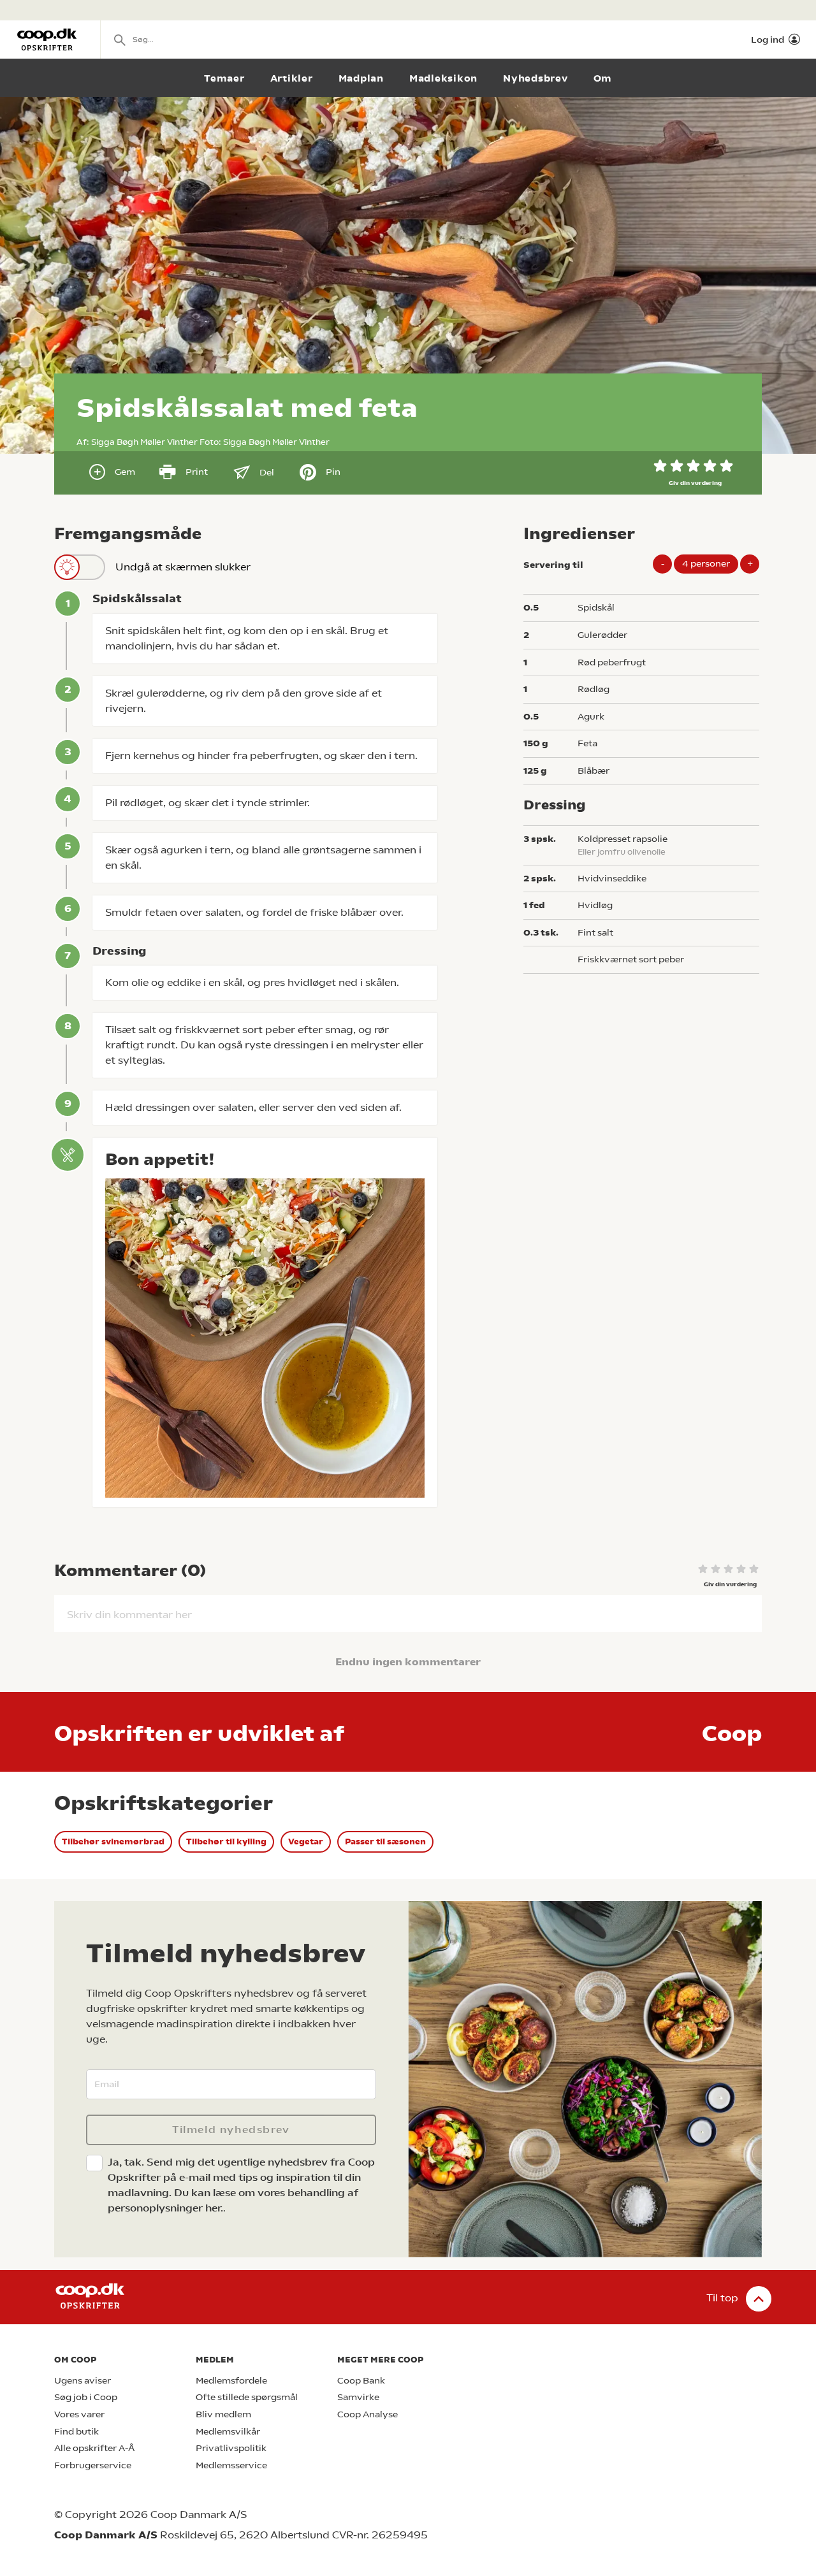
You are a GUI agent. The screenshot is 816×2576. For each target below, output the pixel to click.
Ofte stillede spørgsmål (247, 2397)
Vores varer (79, 2414)
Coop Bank (361, 2381)
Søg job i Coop (86, 2397)
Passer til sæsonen (385, 1842)
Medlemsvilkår (228, 2432)
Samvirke (358, 2397)
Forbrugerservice (93, 2465)
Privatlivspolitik (231, 2448)
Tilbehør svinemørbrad (113, 1842)
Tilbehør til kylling (226, 1842)
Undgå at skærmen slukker (183, 567)
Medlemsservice (231, 2465)
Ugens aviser (83, 2381)
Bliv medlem (223, 2414)
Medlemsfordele (231, 2381)
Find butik (76, 2432)
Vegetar (306, 1842)
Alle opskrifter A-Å (94, 2448)
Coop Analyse (368, 2414)
